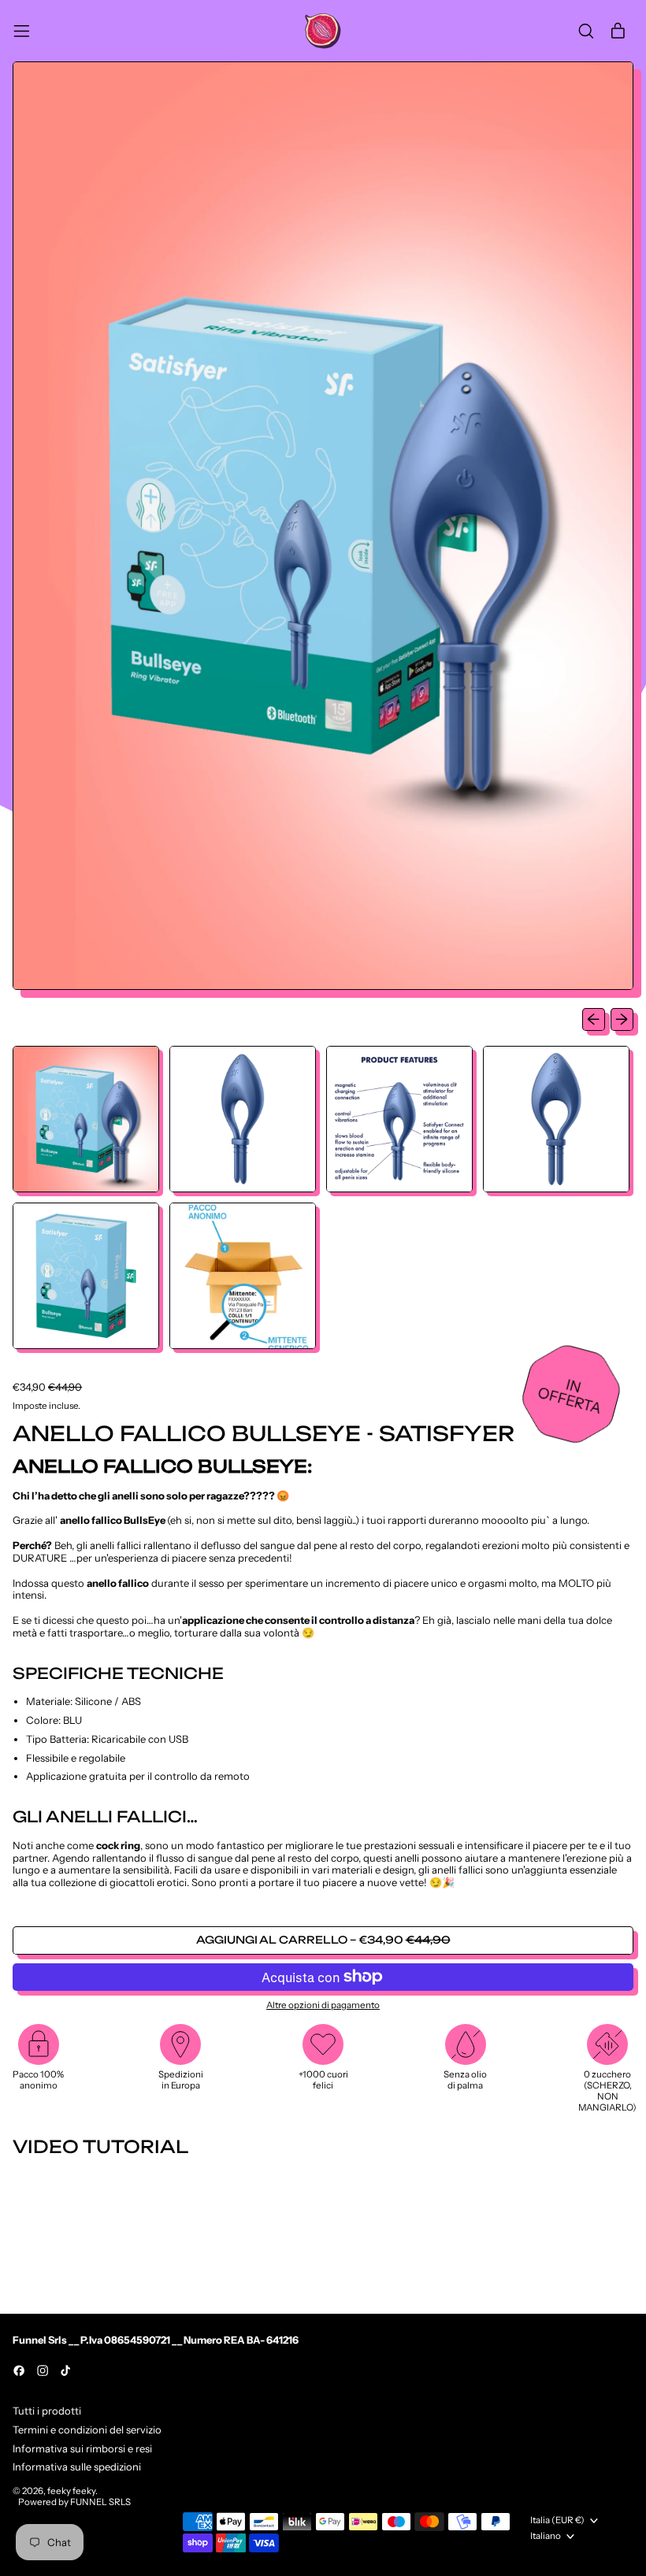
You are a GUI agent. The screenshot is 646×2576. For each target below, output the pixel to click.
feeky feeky (71, 2491)
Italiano (546, 2536)
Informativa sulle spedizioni (77, 2467)
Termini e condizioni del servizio (87, 2430)
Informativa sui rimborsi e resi (82, 2448)
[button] (586, 31)
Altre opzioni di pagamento (323, 2005)
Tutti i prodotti (47, 2411)
